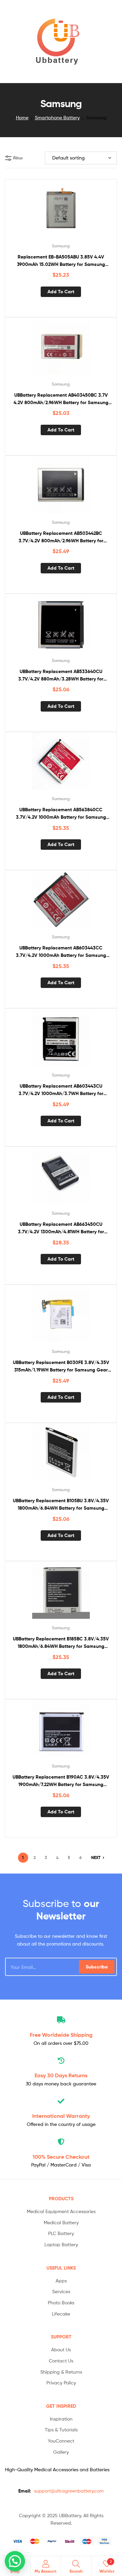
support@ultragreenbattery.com (69, 2491)
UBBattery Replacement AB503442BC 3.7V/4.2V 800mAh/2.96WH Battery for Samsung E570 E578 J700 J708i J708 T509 (61, 537)
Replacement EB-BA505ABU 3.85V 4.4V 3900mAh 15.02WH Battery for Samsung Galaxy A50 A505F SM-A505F (61, 261)
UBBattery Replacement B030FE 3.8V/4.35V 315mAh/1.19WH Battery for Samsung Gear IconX (61, 1367)
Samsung (61, 246)
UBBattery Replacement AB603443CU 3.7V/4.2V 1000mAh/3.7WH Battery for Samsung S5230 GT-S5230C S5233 (61, 1090)
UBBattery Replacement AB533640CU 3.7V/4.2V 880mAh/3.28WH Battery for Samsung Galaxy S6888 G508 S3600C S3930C (61, 676)
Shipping (61, 2035)
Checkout (61, 2157)
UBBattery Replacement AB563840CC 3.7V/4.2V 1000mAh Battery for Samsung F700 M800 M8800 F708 (61, 814)
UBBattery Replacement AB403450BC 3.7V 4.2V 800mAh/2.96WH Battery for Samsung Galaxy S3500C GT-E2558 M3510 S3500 (61, 399)
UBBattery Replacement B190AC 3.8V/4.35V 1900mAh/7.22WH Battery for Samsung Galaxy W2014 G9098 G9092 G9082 (61, 1781)
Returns (61, 2075)
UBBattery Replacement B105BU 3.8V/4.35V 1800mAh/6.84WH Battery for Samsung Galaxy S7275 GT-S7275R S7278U (61, 1505)
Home (22, 117)
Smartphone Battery (57, 117)
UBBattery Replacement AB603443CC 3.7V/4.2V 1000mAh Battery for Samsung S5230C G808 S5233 (61, 952)
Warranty (61, 2116)
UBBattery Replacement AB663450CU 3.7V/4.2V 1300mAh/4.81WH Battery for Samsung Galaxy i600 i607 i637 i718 (61, 1228)
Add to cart (61, 292)
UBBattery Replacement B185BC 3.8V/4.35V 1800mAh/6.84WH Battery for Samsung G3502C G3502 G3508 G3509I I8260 (61, 1643)
